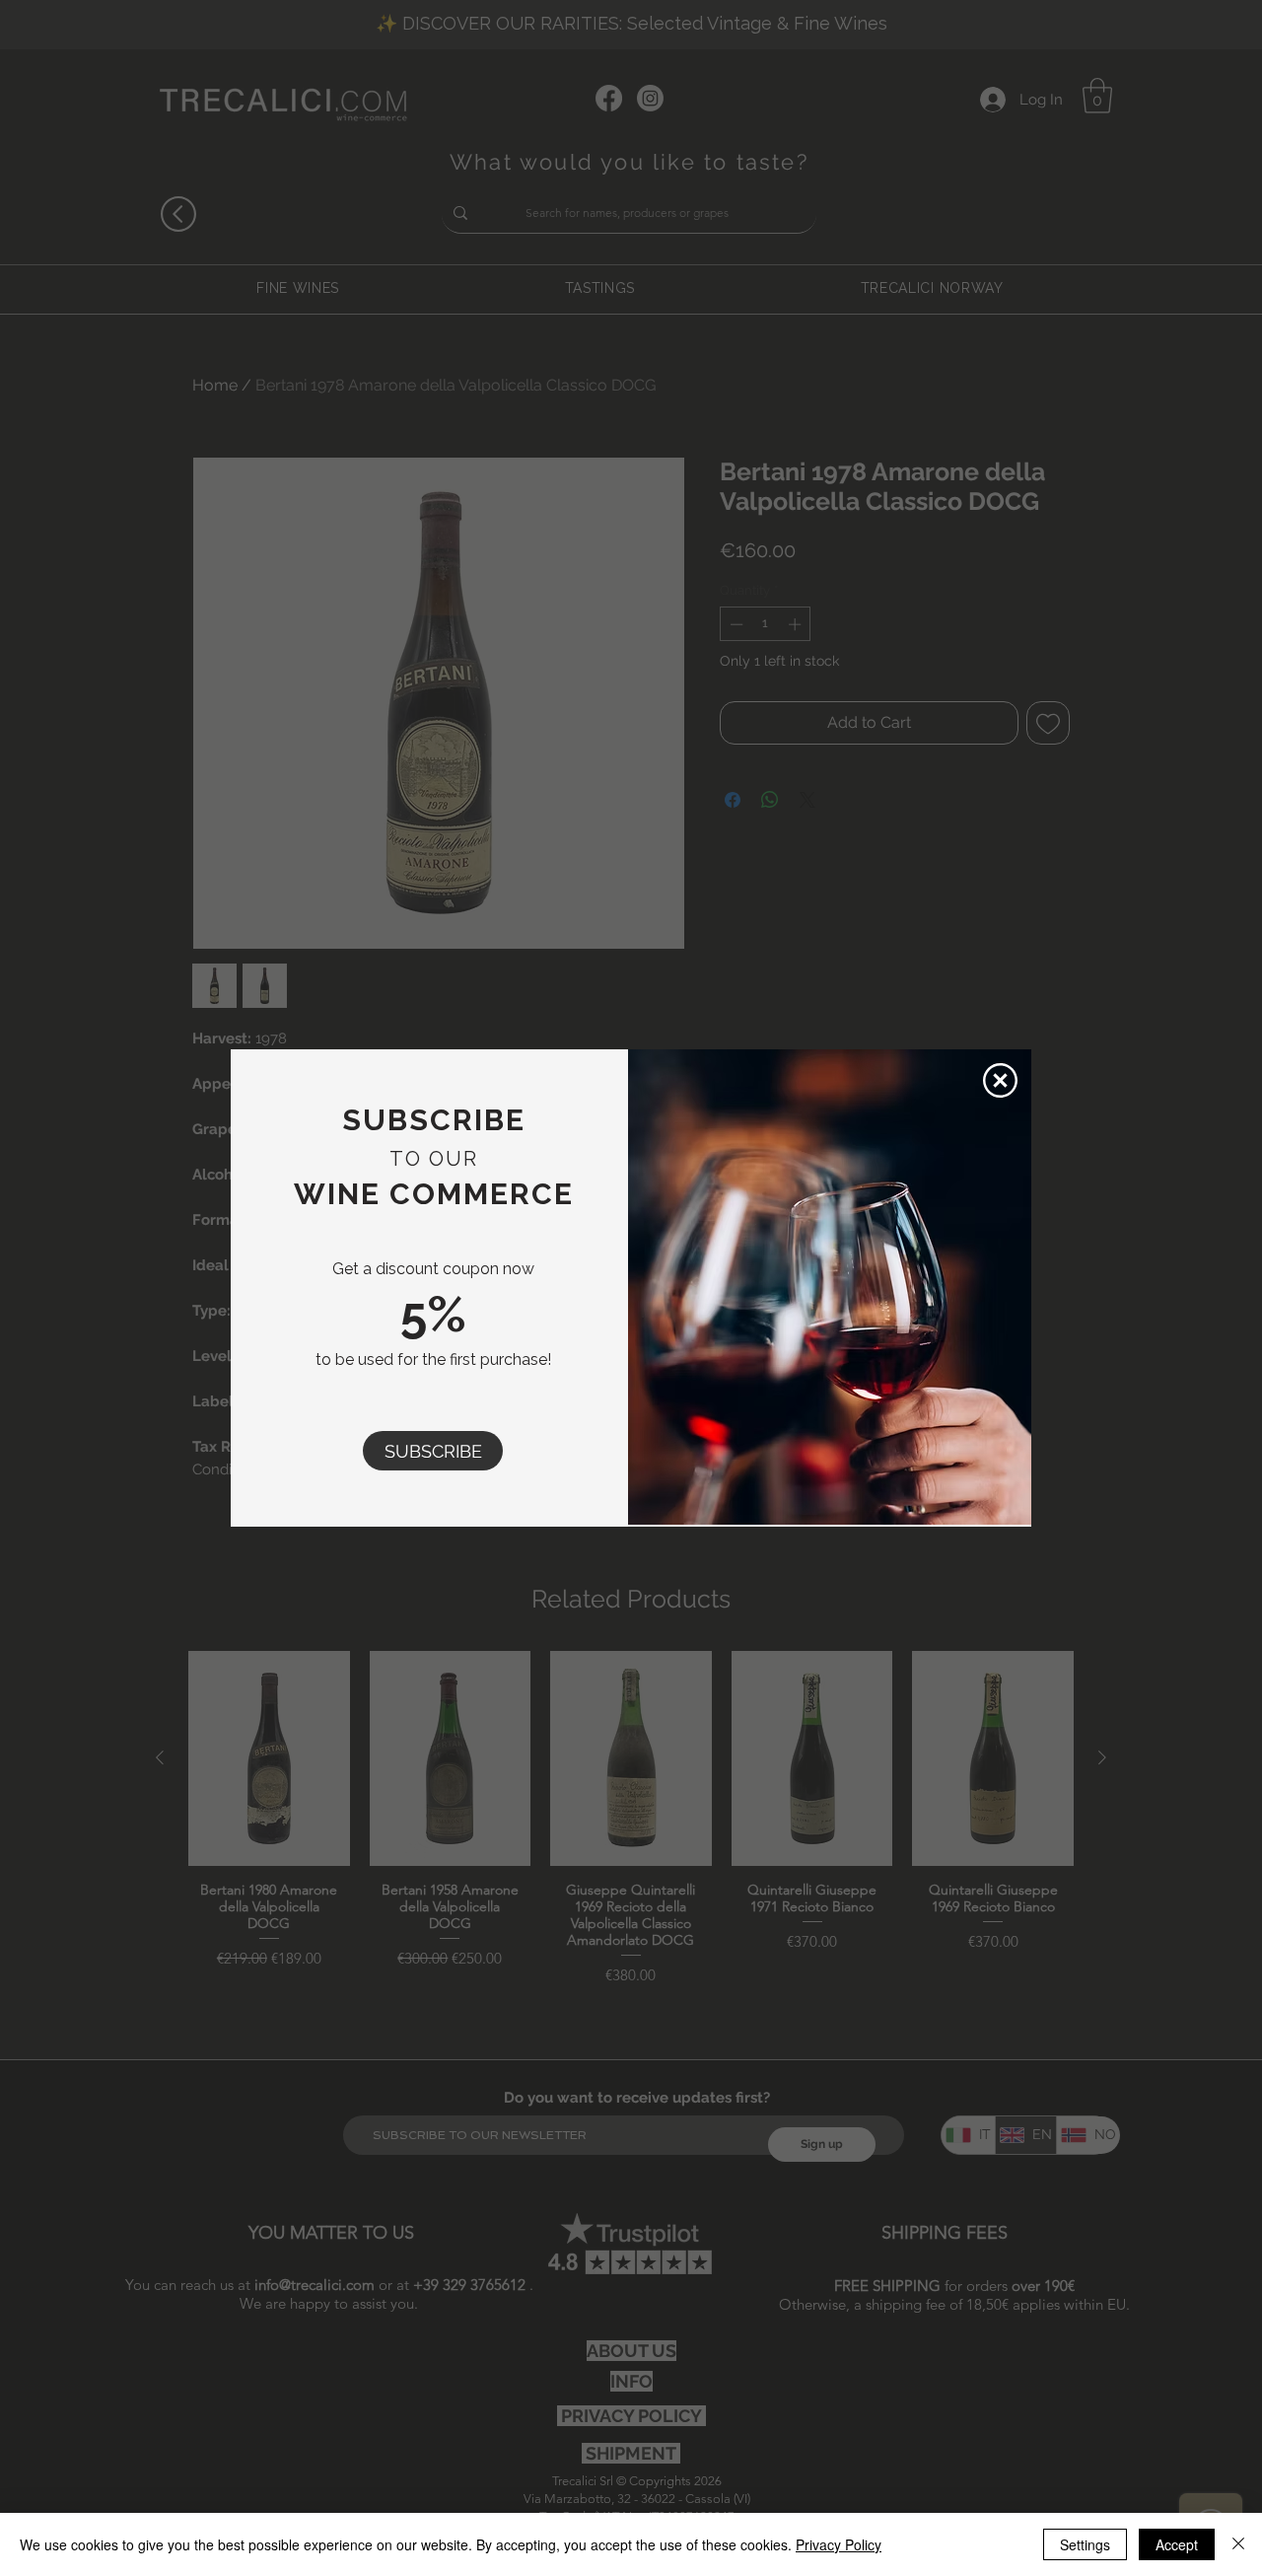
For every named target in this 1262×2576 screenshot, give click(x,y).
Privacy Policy (839, 2544)
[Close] (1238, 2544)
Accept (1177, 2544)
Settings (1085, 2544)
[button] (433, 1451)
